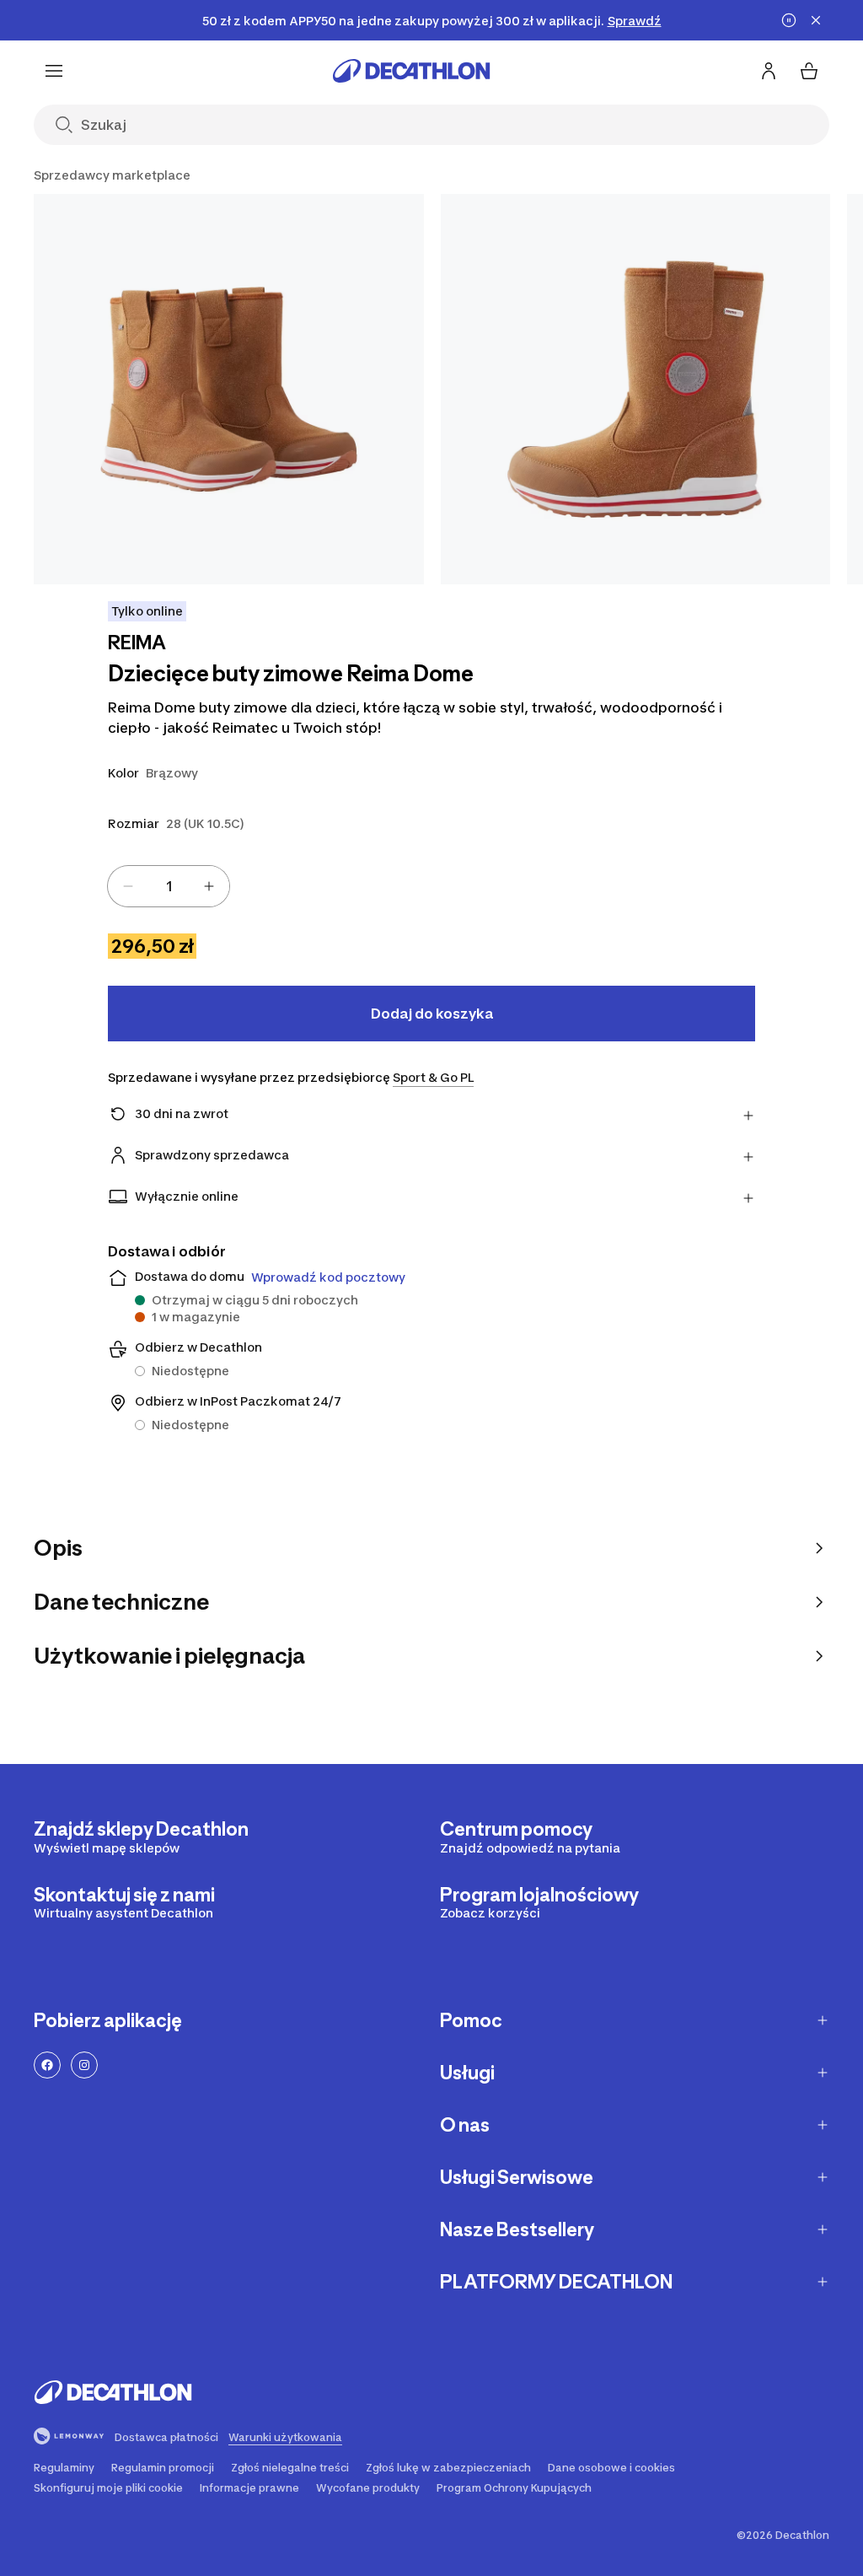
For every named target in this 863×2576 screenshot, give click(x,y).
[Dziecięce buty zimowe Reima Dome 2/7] (636, 389)
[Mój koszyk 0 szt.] (809, 71)
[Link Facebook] (47, 2065)
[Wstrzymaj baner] (789, 20)
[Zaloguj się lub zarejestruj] (769, 71)
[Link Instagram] (84, 2065)
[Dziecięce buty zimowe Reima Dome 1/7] (229, 389)
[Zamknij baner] (816, 20)
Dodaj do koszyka (432, 1014)
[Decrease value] (128, 886)
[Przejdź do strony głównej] (411, 71)
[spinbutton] (169, 886)
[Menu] (54, 71)
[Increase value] (209, 886)
